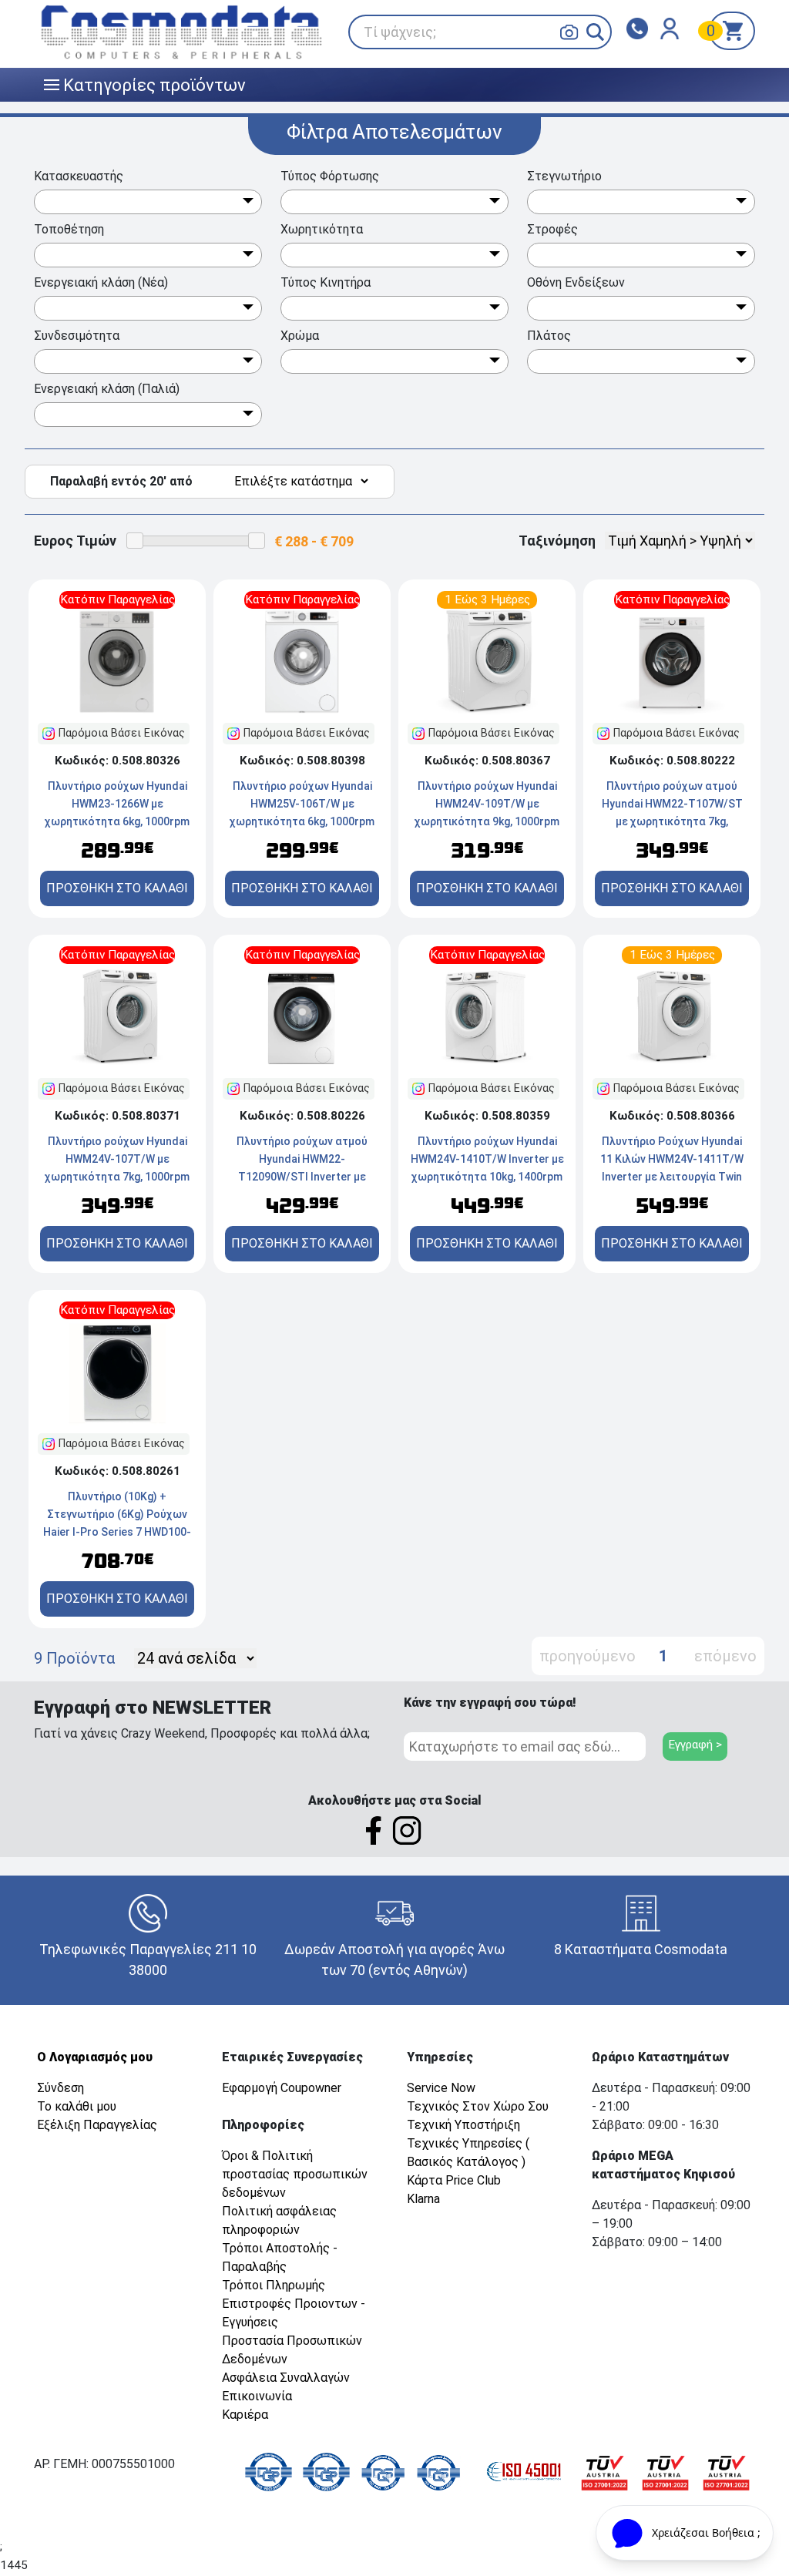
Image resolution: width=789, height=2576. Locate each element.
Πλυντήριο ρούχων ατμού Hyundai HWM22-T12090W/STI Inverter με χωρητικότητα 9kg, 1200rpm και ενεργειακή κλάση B (302, 1177)
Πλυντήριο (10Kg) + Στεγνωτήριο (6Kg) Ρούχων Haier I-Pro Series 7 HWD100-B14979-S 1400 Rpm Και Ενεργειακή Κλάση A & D (117, 1532)
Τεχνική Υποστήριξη (463, 2125)
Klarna (423, 2199)
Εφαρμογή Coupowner (282, 2088)
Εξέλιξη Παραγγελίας (97, 2125)
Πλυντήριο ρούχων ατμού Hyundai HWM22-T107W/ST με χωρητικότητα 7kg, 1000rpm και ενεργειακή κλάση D (672, 821)
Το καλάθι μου (77, 2106)
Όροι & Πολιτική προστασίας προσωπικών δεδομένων (295, 2174)
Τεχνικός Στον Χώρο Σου (478, 2106)
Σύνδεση (60, 2088)
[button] (595, 32)
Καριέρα (245, 2415)
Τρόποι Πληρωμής (274, 2285)
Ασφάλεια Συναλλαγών (286, 2378)
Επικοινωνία (257, 2396)
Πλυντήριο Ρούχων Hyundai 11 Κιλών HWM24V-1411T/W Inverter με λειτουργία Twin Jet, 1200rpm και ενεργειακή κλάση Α (672, 1177)
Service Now (441, 2088)
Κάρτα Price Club (454, 2180)
